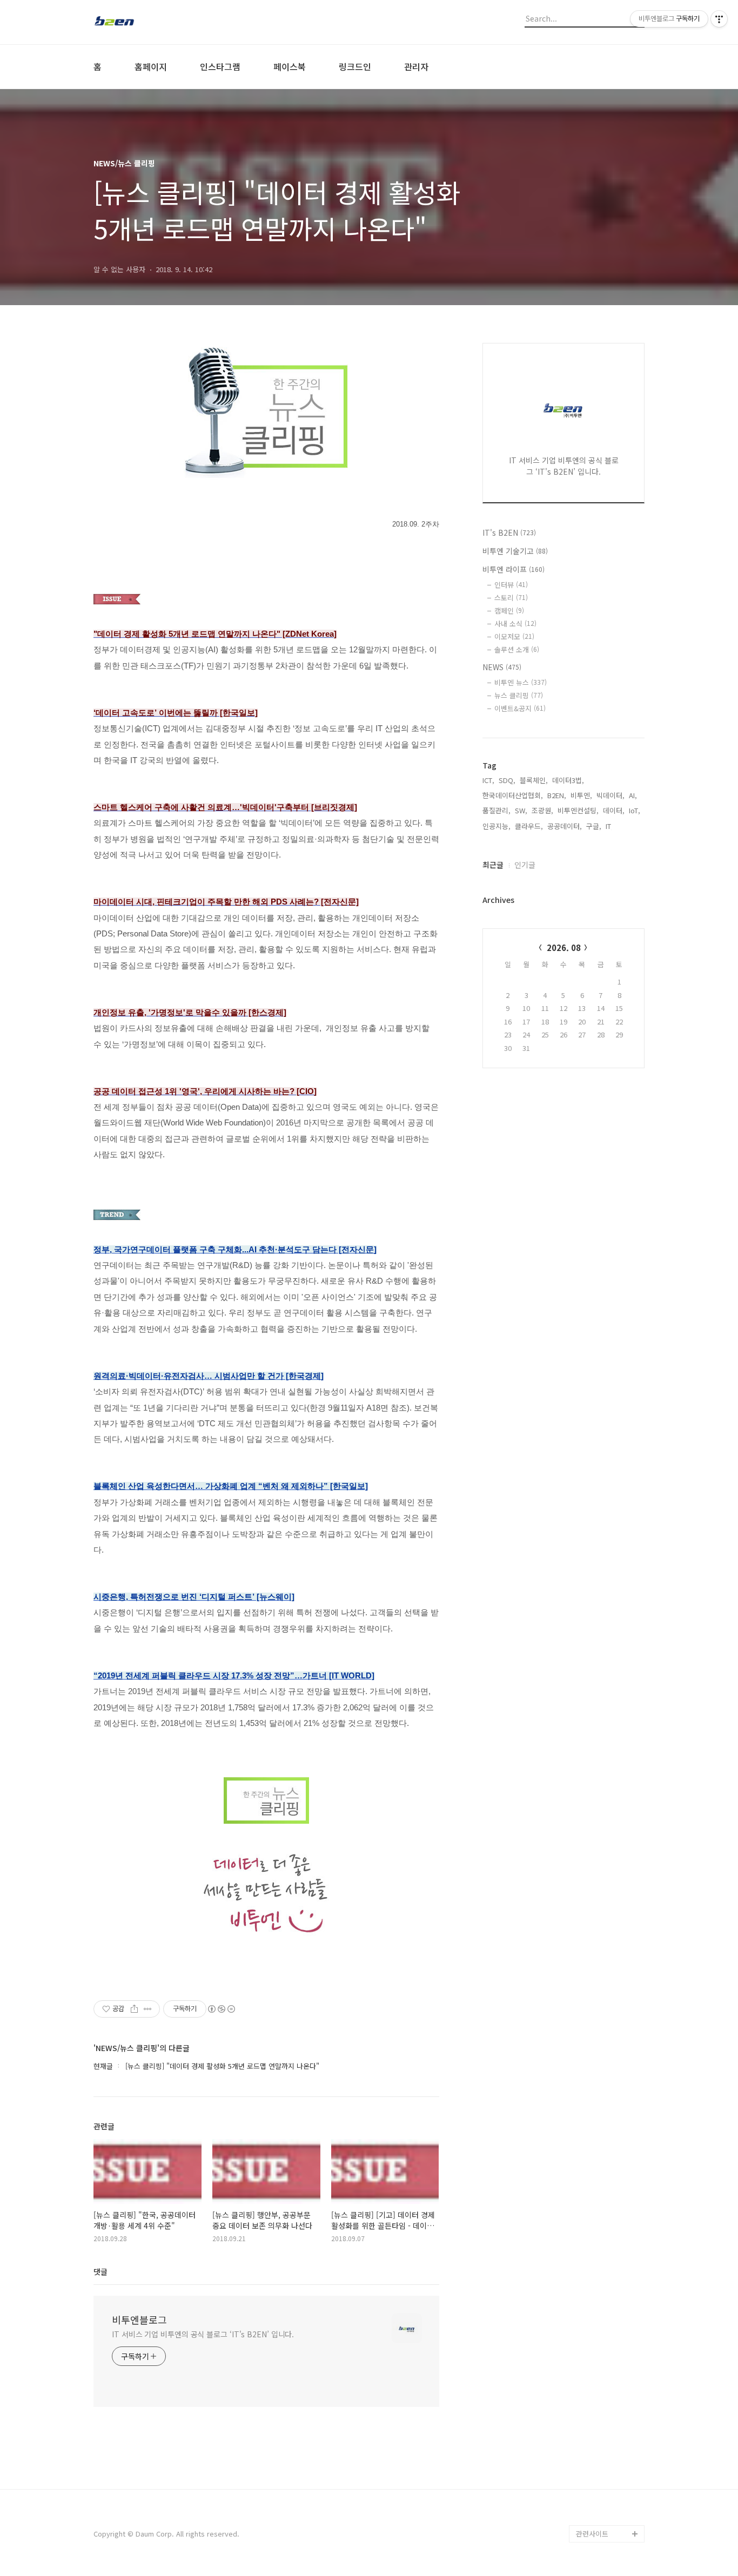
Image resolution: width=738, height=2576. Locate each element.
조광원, (542, 810)
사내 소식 (515, 623)
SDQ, (507, 780)
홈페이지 (151, 66)
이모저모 (514, 636)
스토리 (511, 598)
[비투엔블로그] (153, 22)
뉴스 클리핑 (519, 695)
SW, (521, 810)
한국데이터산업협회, (513, 795)
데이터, (614, 810)
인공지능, (497, 826)
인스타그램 (220, 66)
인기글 (525, 865)
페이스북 (290, 66)
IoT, (635, 810)
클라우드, (529, 826)
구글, (594, 826)
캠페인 (509, 611)
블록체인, (534, 780)
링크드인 (355, 66)
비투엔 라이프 (514, 569)
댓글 (100, 2271)
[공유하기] (134, 2009)
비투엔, (581, 795)
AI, (633, 795)
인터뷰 (511, 585)
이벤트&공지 (520, 708)
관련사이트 (592, 2534)
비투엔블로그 (139, 2319)
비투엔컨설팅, (578, 810)
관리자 (416, 66)
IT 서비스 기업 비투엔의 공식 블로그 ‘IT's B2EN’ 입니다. (203, 2334)
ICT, (488, 780)
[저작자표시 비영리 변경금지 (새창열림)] (221, 2009)
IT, (609, 826)
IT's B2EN (509, 532)
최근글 (493, 865)
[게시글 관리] (148, 2009)
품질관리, (497, 810)
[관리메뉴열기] (719, 19)
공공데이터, (565, 826)
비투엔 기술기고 (515, 551)
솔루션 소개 (517, 649)
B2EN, (557, 795)
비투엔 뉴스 (521, 682)
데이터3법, (568, 780)
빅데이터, (610, 795)
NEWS (502, 667)
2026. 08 (564, 948)
